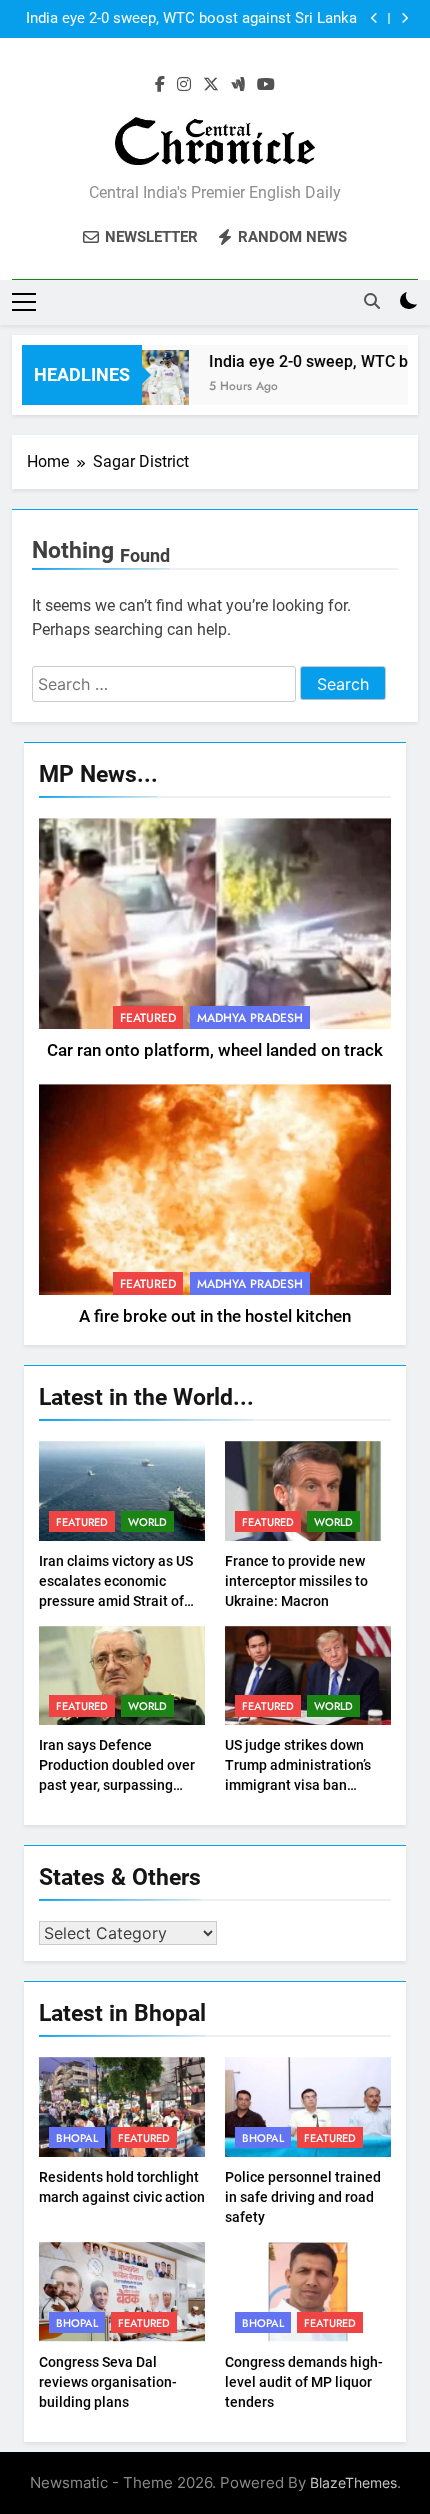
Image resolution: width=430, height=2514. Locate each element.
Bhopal (77, 2138)
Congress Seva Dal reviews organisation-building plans (108, 2382)
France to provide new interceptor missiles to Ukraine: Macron (296, 1581)
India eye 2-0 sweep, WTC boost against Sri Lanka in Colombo (191, 19)
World (147, 1522)
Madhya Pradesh (250, 1018)
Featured (148, 1018)
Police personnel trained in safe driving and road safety (303, 2197)
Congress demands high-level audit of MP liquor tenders (304, 2382)
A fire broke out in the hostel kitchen (215, 1316)
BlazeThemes (353, 2482)
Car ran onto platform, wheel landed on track (215, 1050)
